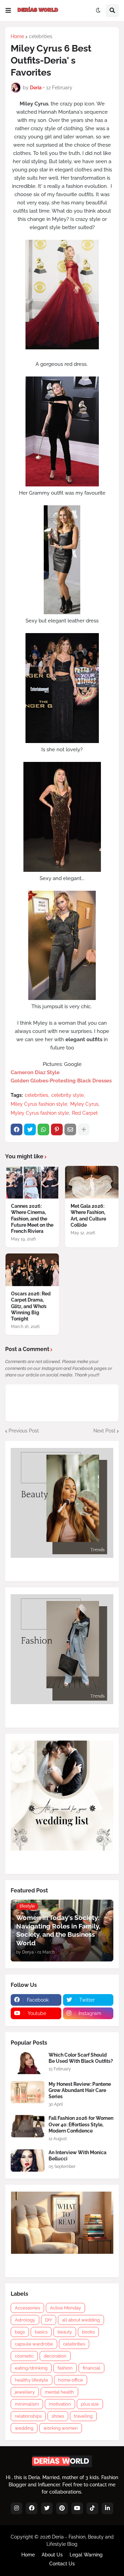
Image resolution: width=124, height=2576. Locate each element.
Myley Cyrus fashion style (40, 1113)
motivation (60, 2404)
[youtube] (77, 2508)
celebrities (41, 36)
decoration (55, 2356)
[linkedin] (107, 2508)
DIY (49, 2320)
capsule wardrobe (34, 2344)
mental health (59, 2392)
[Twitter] (30, 1129)
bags (20, 2332)
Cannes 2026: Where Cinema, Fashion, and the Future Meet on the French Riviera (32, 1219)
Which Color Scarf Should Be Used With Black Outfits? (81, 2058)
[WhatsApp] (43, 1129)
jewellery (25, 2392)
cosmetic (24, 2356)
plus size (90, 2404)
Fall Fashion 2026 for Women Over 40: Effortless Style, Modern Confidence (81, 2124)
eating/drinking (31, 2368)
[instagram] (17, 2508)
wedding (24, 2428)
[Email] (70, 1129)
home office (71, 2380)
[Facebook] (17, 1129)
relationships (28, 2416)
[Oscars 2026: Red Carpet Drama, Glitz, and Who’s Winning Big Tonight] (32, 1270)
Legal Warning (86, 2555)
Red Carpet (85, 1113)
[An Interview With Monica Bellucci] (28, 2161)
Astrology (25, 2320)
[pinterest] (62, 2508)
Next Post (104, 1431)
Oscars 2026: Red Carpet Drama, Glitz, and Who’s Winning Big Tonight (31, 1306)
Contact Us (62, 2564)
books (88, 2332)
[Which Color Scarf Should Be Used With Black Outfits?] (28, 2063)
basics (41, 2332)
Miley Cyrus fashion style (39, 1104)
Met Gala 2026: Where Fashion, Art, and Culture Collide (88, 1216)
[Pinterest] (57, 1129)
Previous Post (24, 1431)
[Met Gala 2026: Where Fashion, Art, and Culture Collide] (92, 1182)
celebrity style (68, 1095)
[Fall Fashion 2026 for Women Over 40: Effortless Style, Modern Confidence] (28, 2126)
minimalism (27, 2404)
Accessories (27, 2308)
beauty (65, 2332)
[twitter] (47, 2508)
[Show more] (84, 1129)
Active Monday (65, 2308)
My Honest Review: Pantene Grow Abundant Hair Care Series (80, 2090)
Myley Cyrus (84, 1104)
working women (61, 2428)
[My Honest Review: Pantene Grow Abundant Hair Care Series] (28, 2092)
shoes (58, 2416)
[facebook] (32, 2508)
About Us (52, 2555)
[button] (8, 11)
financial (91, 2368)
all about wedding (81, 2320)
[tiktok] (92, 2508)
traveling (83, 2416)
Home (17, 36)
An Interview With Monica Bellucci (77, 2156)
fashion (65, 2368)
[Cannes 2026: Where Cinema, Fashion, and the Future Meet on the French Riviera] (32, 1182)
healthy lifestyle (32, 2380)
